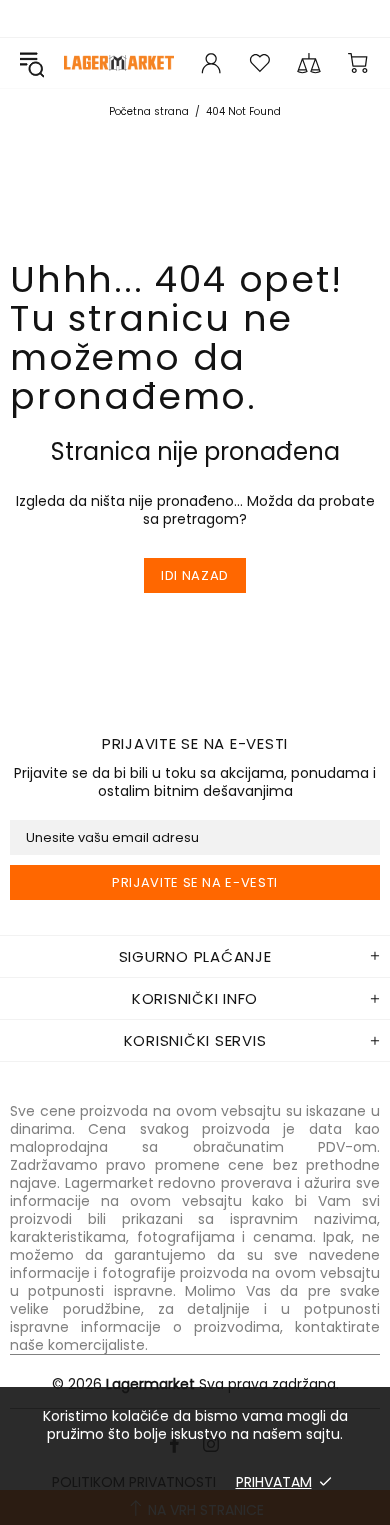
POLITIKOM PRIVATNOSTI (134, 1482)
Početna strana (149, 111)
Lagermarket (119, 62)
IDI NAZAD (195, 575)
